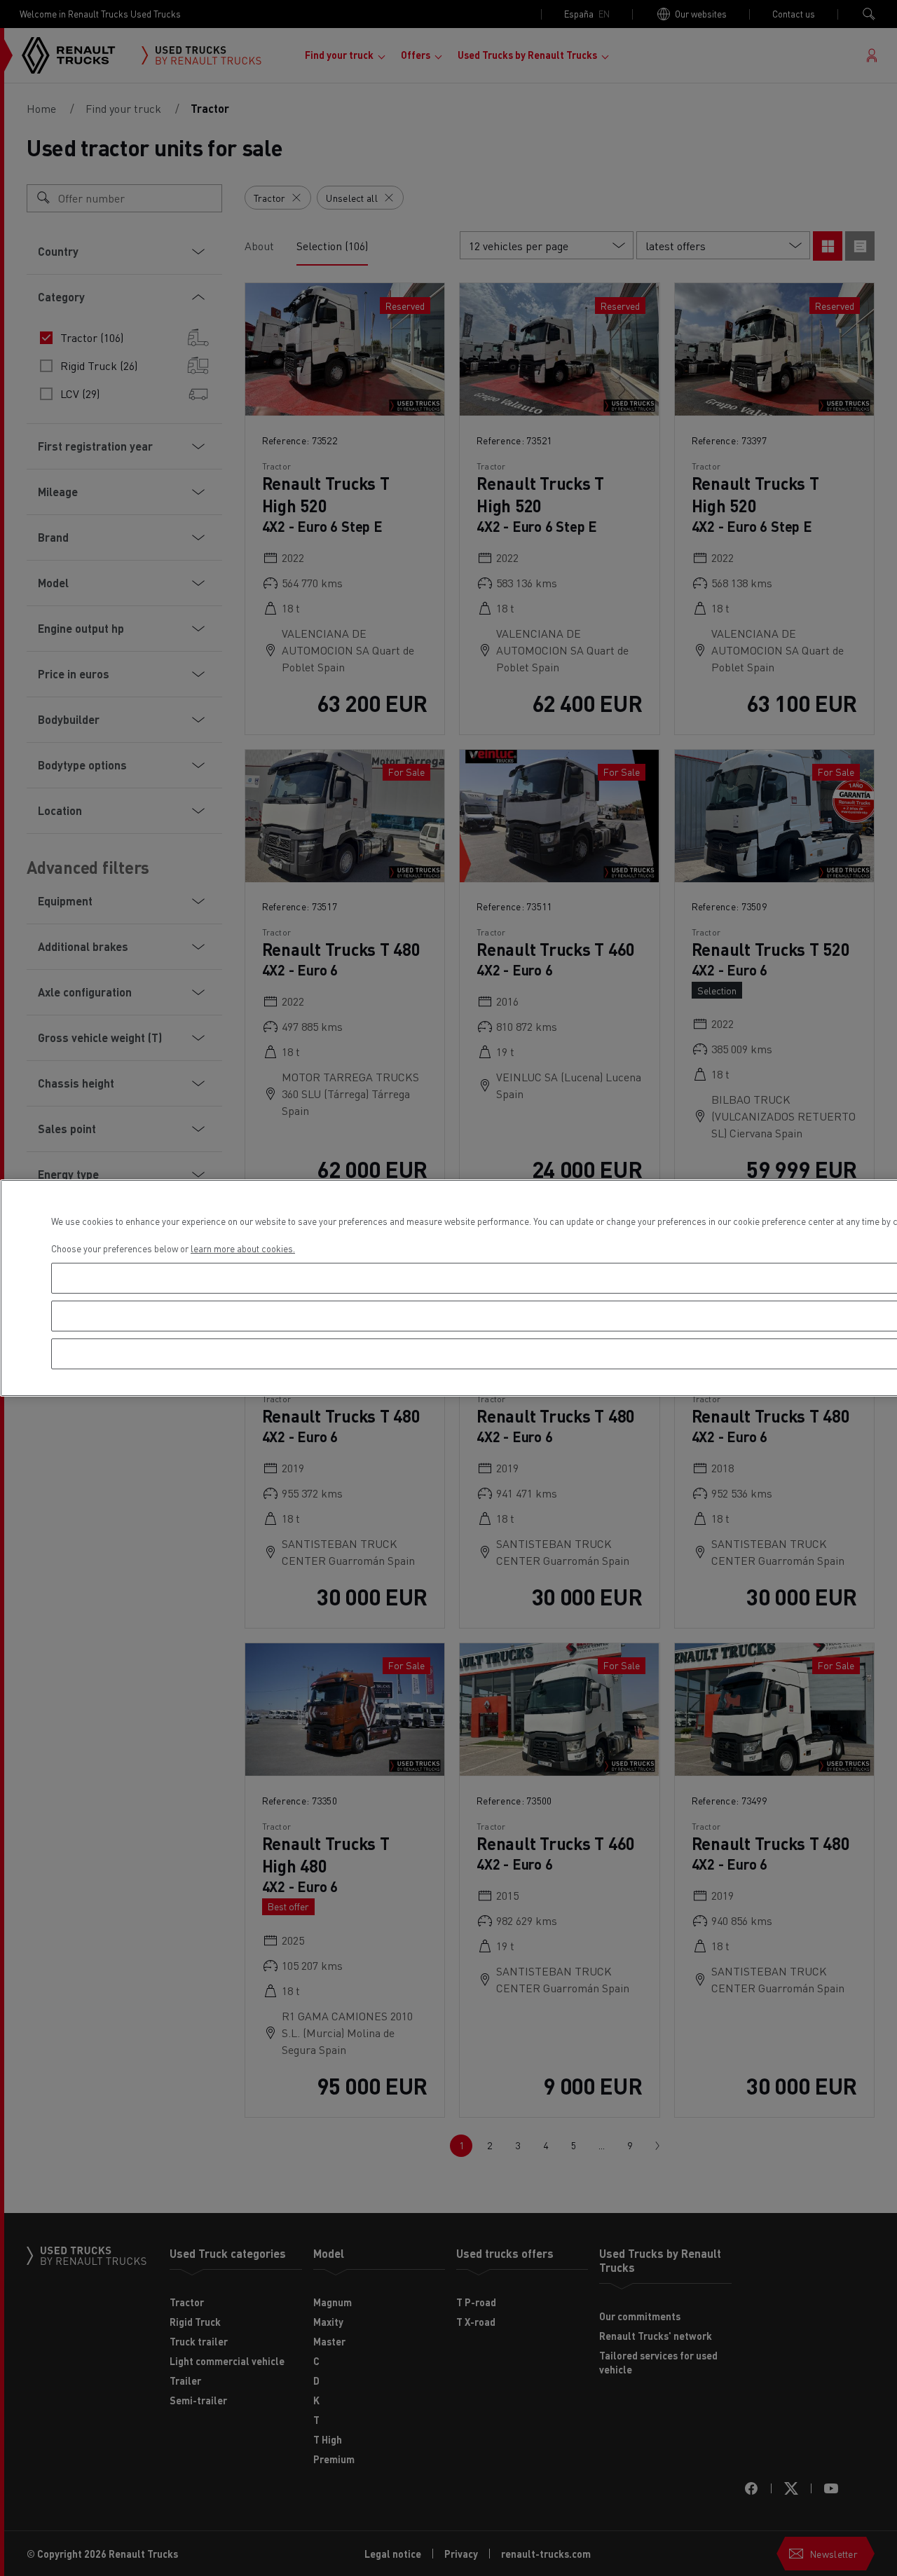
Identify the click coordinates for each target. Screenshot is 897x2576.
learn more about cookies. (243, 1248)
